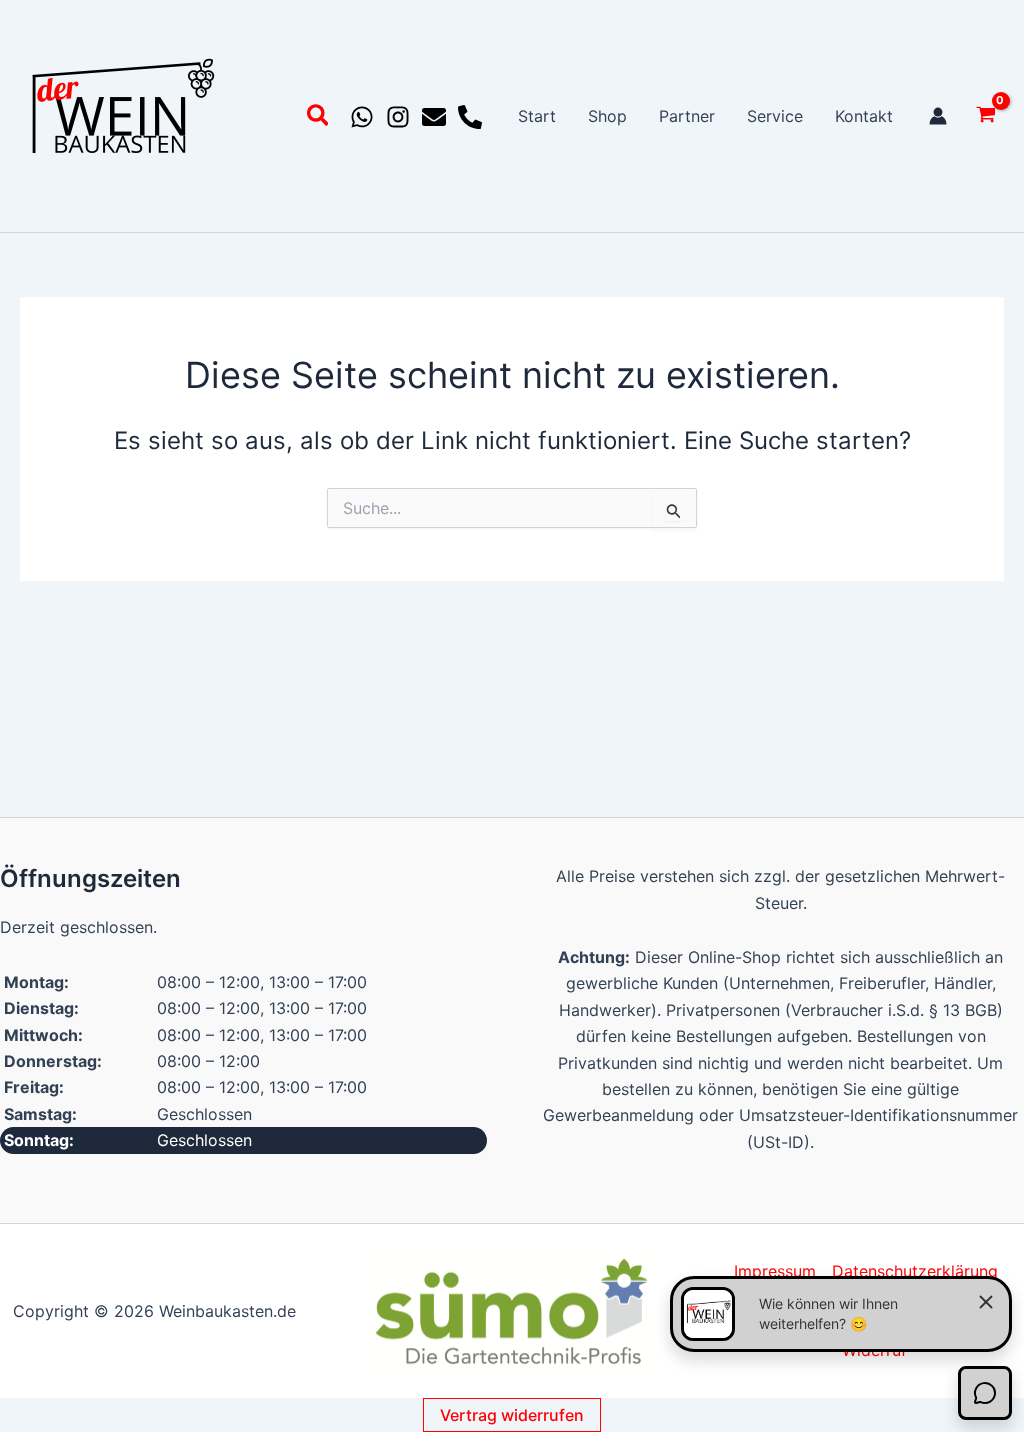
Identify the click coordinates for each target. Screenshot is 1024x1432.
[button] (319, 118)
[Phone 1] (470, 117)
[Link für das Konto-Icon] (938, 116)
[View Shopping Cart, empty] (985, 116)
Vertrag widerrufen (512, 1415)
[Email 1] (434, 117)
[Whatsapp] (362, 117)
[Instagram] (398, 117)
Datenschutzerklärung (915, 1271)
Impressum (775, 1271)
